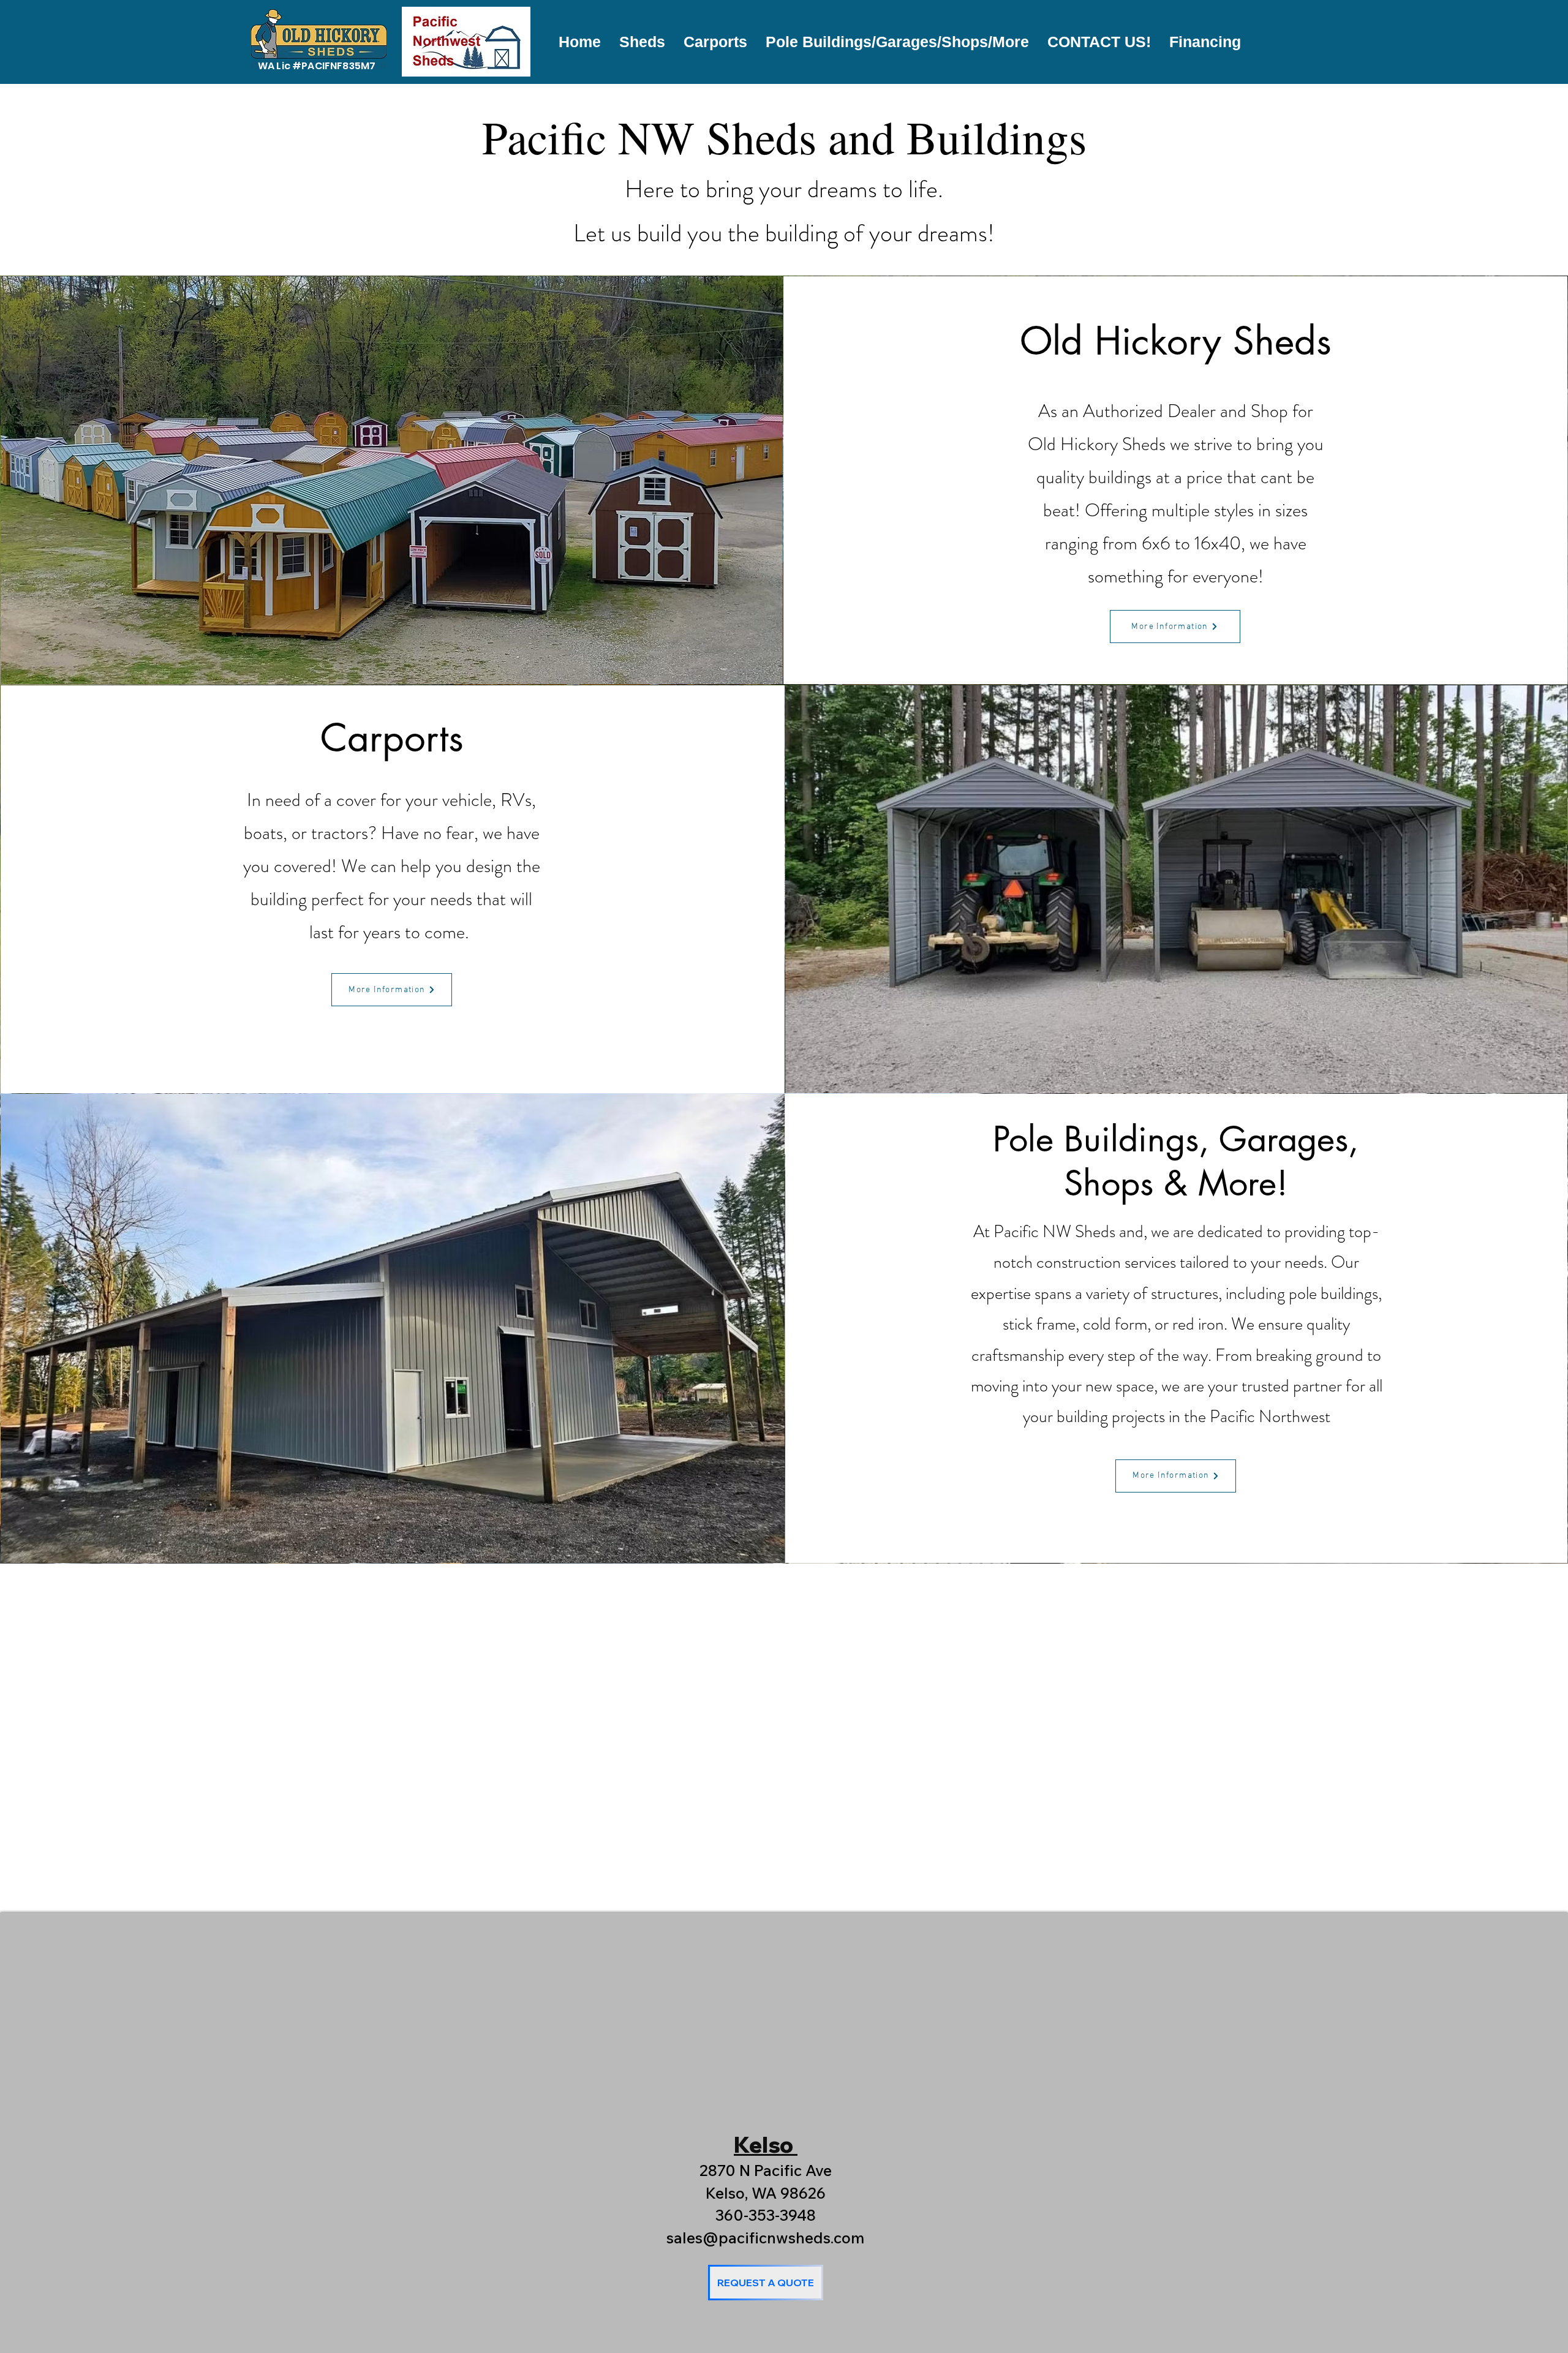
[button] (642, 42)
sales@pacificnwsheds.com (765, 2238)
